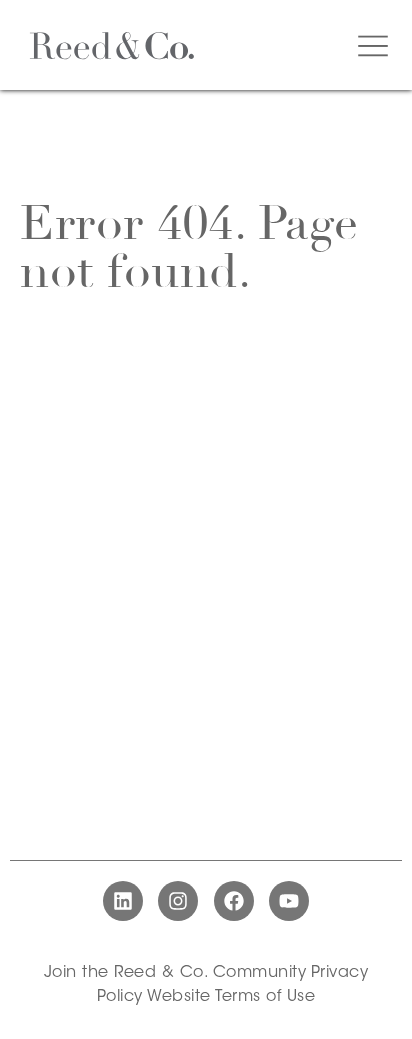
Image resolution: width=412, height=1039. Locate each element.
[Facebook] (234, 901)
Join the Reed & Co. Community (175, 973)
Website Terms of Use (231, 997)
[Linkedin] (123, 901)
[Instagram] (178, 901)
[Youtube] (289, 901)
